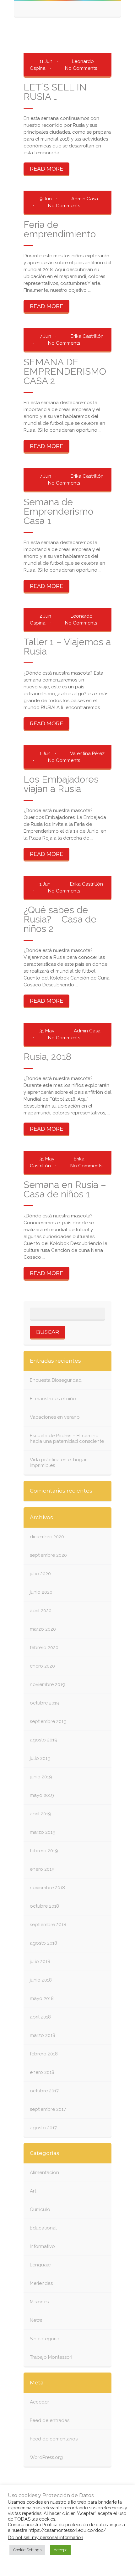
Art (33, 2191)
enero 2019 (42, 1869)
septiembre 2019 (48, 1721)
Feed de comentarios (54, 2439)
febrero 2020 (44, 1648)
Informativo (42, 2246)
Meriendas (41, 2283)
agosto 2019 (44, 1740)
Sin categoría (45, 2339)
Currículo (40, 2209)
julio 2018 (40, 1962)
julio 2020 (40, 1574)
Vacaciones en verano (55, 1417)
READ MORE (46, 169)
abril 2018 (40, 2017)
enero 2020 (42, 1666)
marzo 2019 (43, 1832)
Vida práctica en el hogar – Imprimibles (60, 1463)
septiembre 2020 (48, 1555)
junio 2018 (41, 1980)
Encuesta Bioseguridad (56, 1380)
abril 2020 (41, 1611)
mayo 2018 (42, 1998)
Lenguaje (40, 2265)
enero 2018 (42, 2072)
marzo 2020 (43, 1629)
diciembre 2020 (47, 1537)
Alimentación (44, 2172)
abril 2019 (40, 1814)
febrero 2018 (44, 2054)
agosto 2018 (43, 1943)
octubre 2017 (44, 2091)
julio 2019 (40, 1758)
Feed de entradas (50, 2420)
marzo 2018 (43, 2035)
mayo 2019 (42, 1795)
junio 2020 (41, 1592)
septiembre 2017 (48, 2109)
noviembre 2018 (47, 1888)
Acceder (39, 2402)
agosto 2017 (43, 2128)
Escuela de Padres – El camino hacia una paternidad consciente (67, 1438)
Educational (43, 2228)
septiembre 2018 (48, 1925)
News (36, 2320)
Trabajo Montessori (51, 2357)
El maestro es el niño (53, 1399)
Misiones (39, 2302)
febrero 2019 (44, 1851)
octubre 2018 (44, 1906)
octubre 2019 (45, 1703)
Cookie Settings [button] (27, 2550)
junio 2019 (41, 1777)
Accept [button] (60, 2550)
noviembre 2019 (48, 1684)
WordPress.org (46, 2457)
